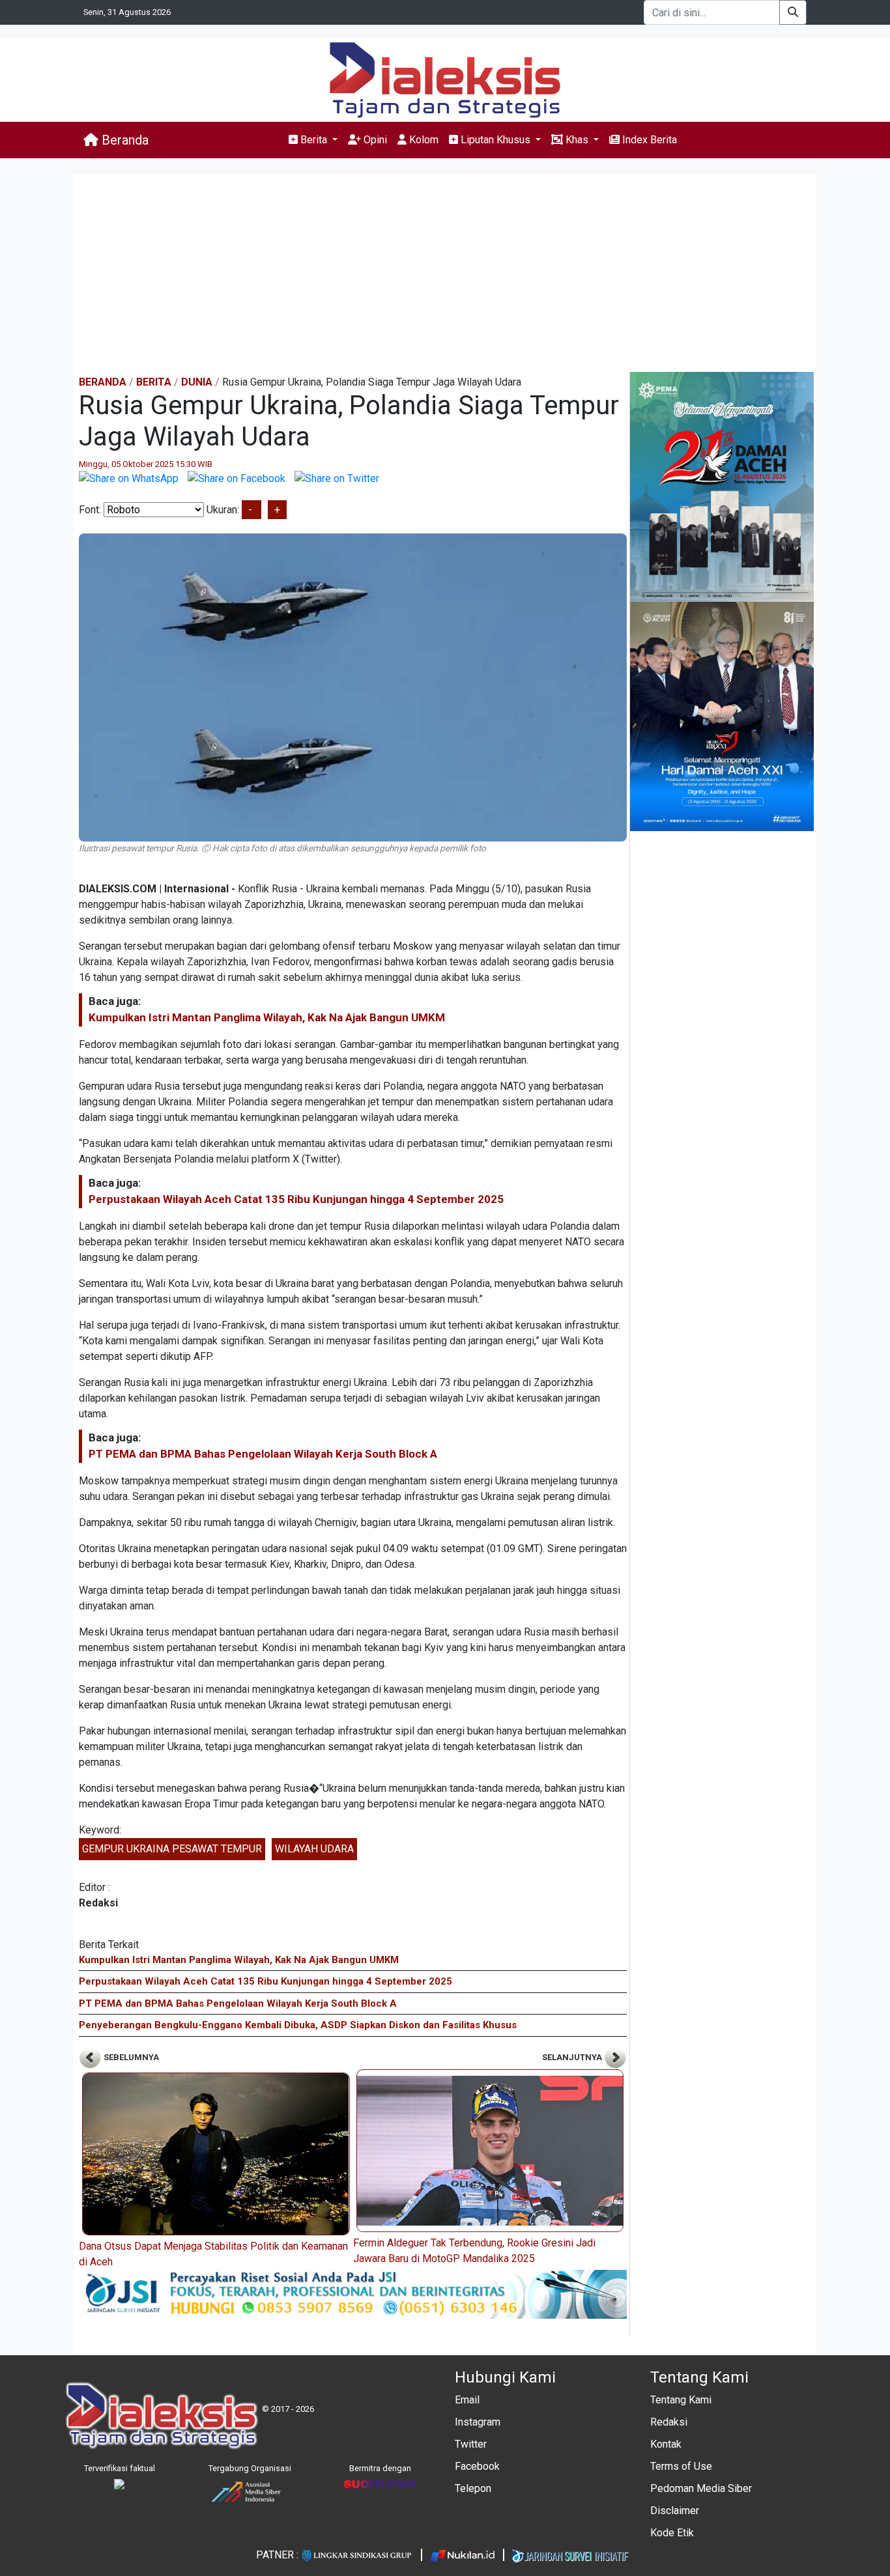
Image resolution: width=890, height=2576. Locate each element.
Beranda (123, 140)
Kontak (666, 2444)
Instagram (478, 2422)
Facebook (477, 2466)
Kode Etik (672, 2533)
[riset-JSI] (353, 2294)
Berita (154, 382)
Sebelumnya (130, 2057)
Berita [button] (314, 140)
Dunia (197, 382)
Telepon (473, 2488)
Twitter (471, 2444)
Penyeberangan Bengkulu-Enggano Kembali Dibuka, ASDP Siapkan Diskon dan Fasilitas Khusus (298, 2025)
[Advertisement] (445, 274)
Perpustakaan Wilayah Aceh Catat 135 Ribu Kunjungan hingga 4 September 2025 (296, 1199)
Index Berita (648, 140)
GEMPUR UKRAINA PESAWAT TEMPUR (172, 1849)
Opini (374, 140)
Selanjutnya (573, 2057)
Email (467, 2400)
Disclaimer (675, 2511)
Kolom (423, 140)
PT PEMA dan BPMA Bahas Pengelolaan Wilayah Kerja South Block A (263, 1454)
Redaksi (669, 2422)
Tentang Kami (681, 2400)
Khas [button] (577, 140)
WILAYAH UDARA (314, 1849)
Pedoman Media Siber (701, 2488)
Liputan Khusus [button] (495, 140)
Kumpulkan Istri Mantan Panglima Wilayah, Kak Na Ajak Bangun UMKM (267, 1017)
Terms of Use (681, 2466)
